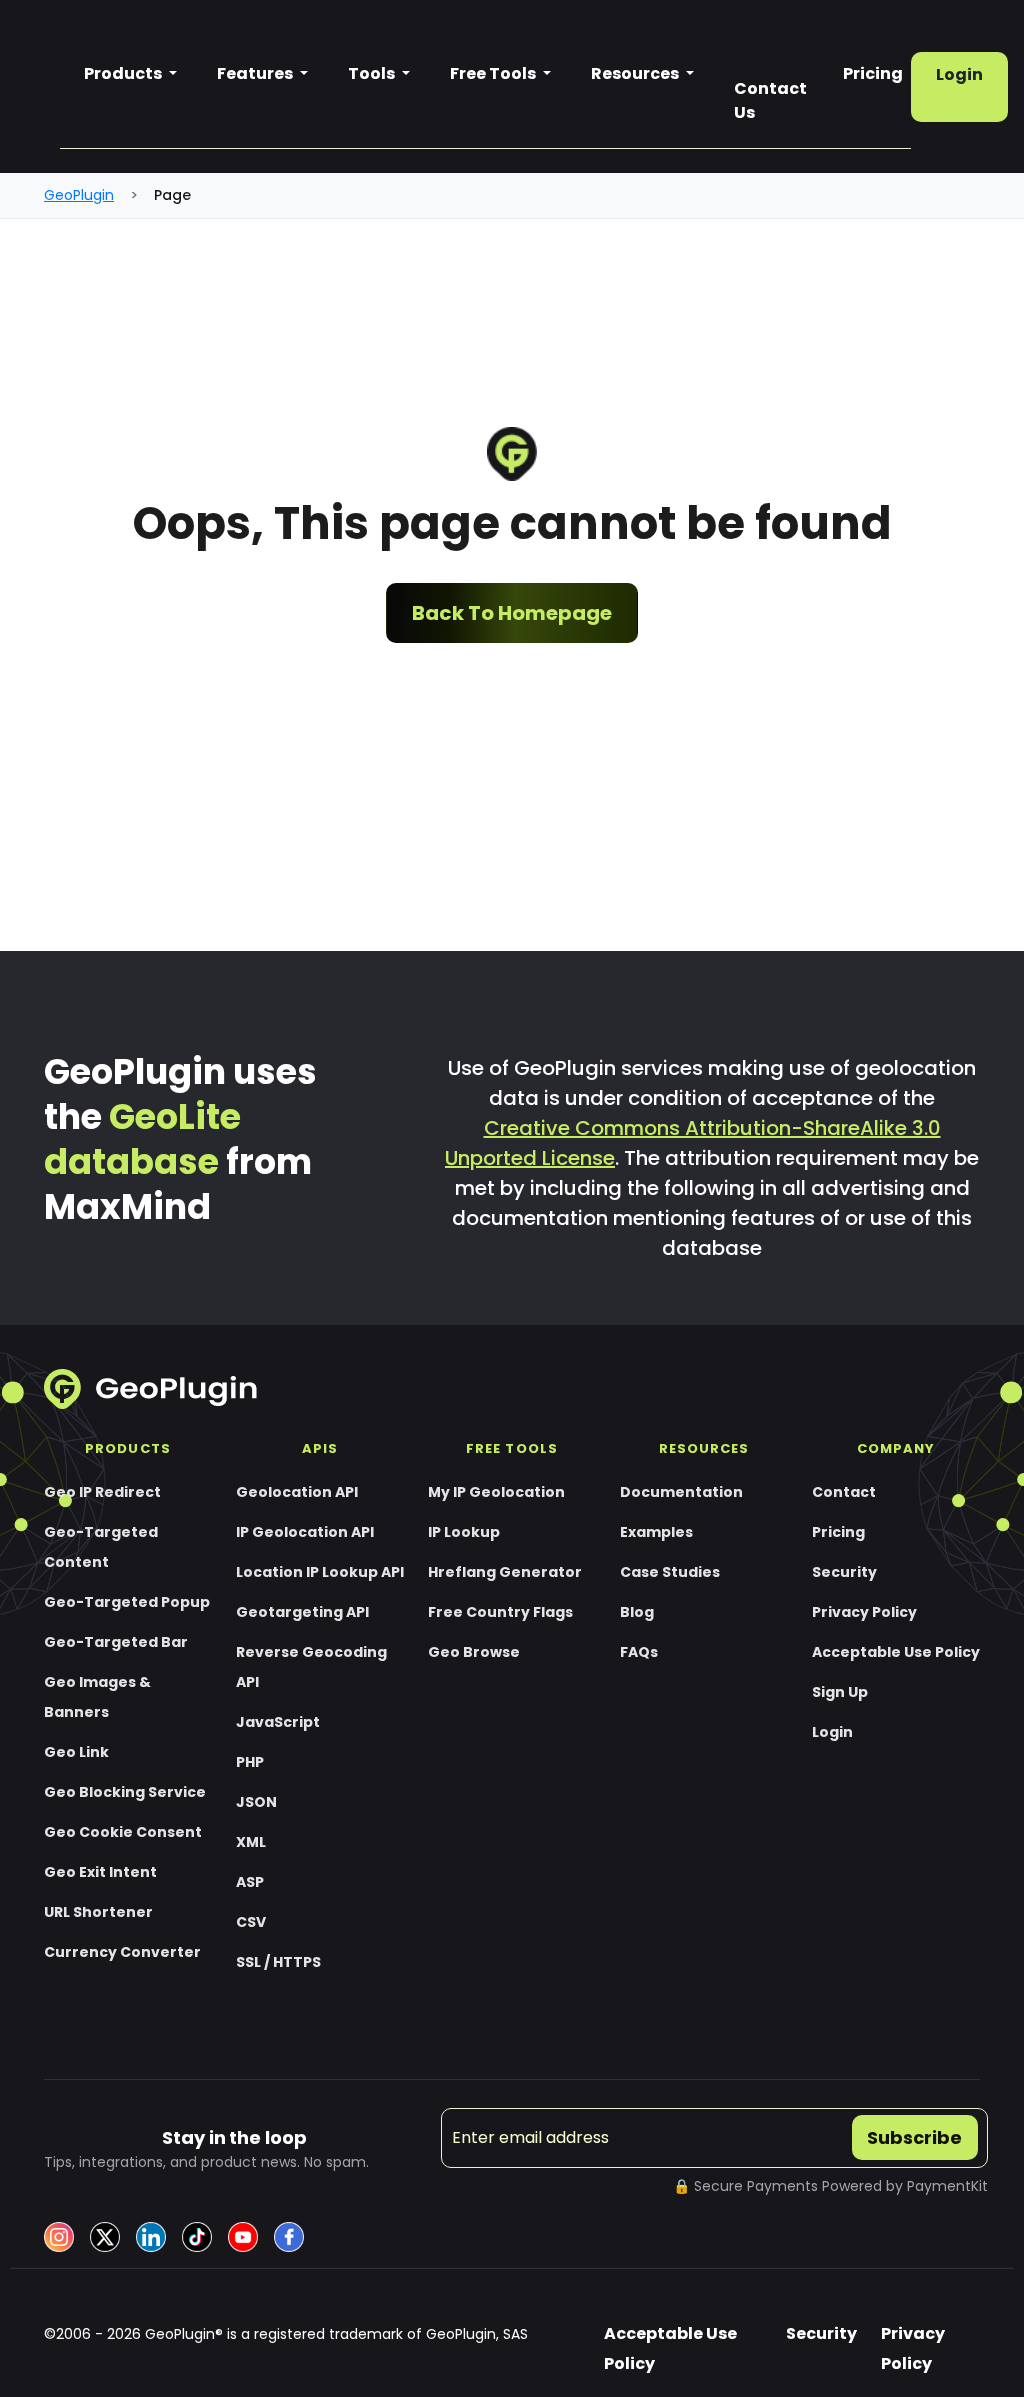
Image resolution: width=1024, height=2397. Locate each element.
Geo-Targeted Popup (127, 1602)
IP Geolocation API (305, 1532)
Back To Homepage (512, 613)
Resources (636, 73)
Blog (637, 1612)
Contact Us (770, 100)
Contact (844, 1492)
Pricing (838, 1532)
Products (124, 73)
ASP (250, 1882)
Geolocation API (297, 1492)
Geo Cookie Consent (123, 1832)
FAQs (639, 1652)
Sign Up (840, 1692)
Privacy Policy (864, 1612)
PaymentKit (947, 2186)
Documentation (681, 1492)
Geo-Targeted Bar (116, 1642)
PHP (250, 1762)
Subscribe (914, 2137)
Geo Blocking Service (125, 1792)
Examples (656, 1532)
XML (251, 1842)
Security (844, 1572)
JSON (256, 1802)
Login (959, 74)
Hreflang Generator (505, 1572)
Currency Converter (122, 1952)
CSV (251, 1922)
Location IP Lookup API (320, 1572)
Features (256, 73)
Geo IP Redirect (102, 1492)
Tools (373, 73)
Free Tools (494, 73)
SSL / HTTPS (278, 1962)
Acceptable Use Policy (896, 1652)
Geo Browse (474, 1652)
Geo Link (76, 1752)
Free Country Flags (500, 1612)
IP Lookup (464, 1532)
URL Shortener (98, 1912)
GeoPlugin (79, 195)
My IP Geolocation (496, 1492)
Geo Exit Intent (100, 1872)
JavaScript (278, 1722)
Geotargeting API (302, 1612)
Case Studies (670, 1572)
